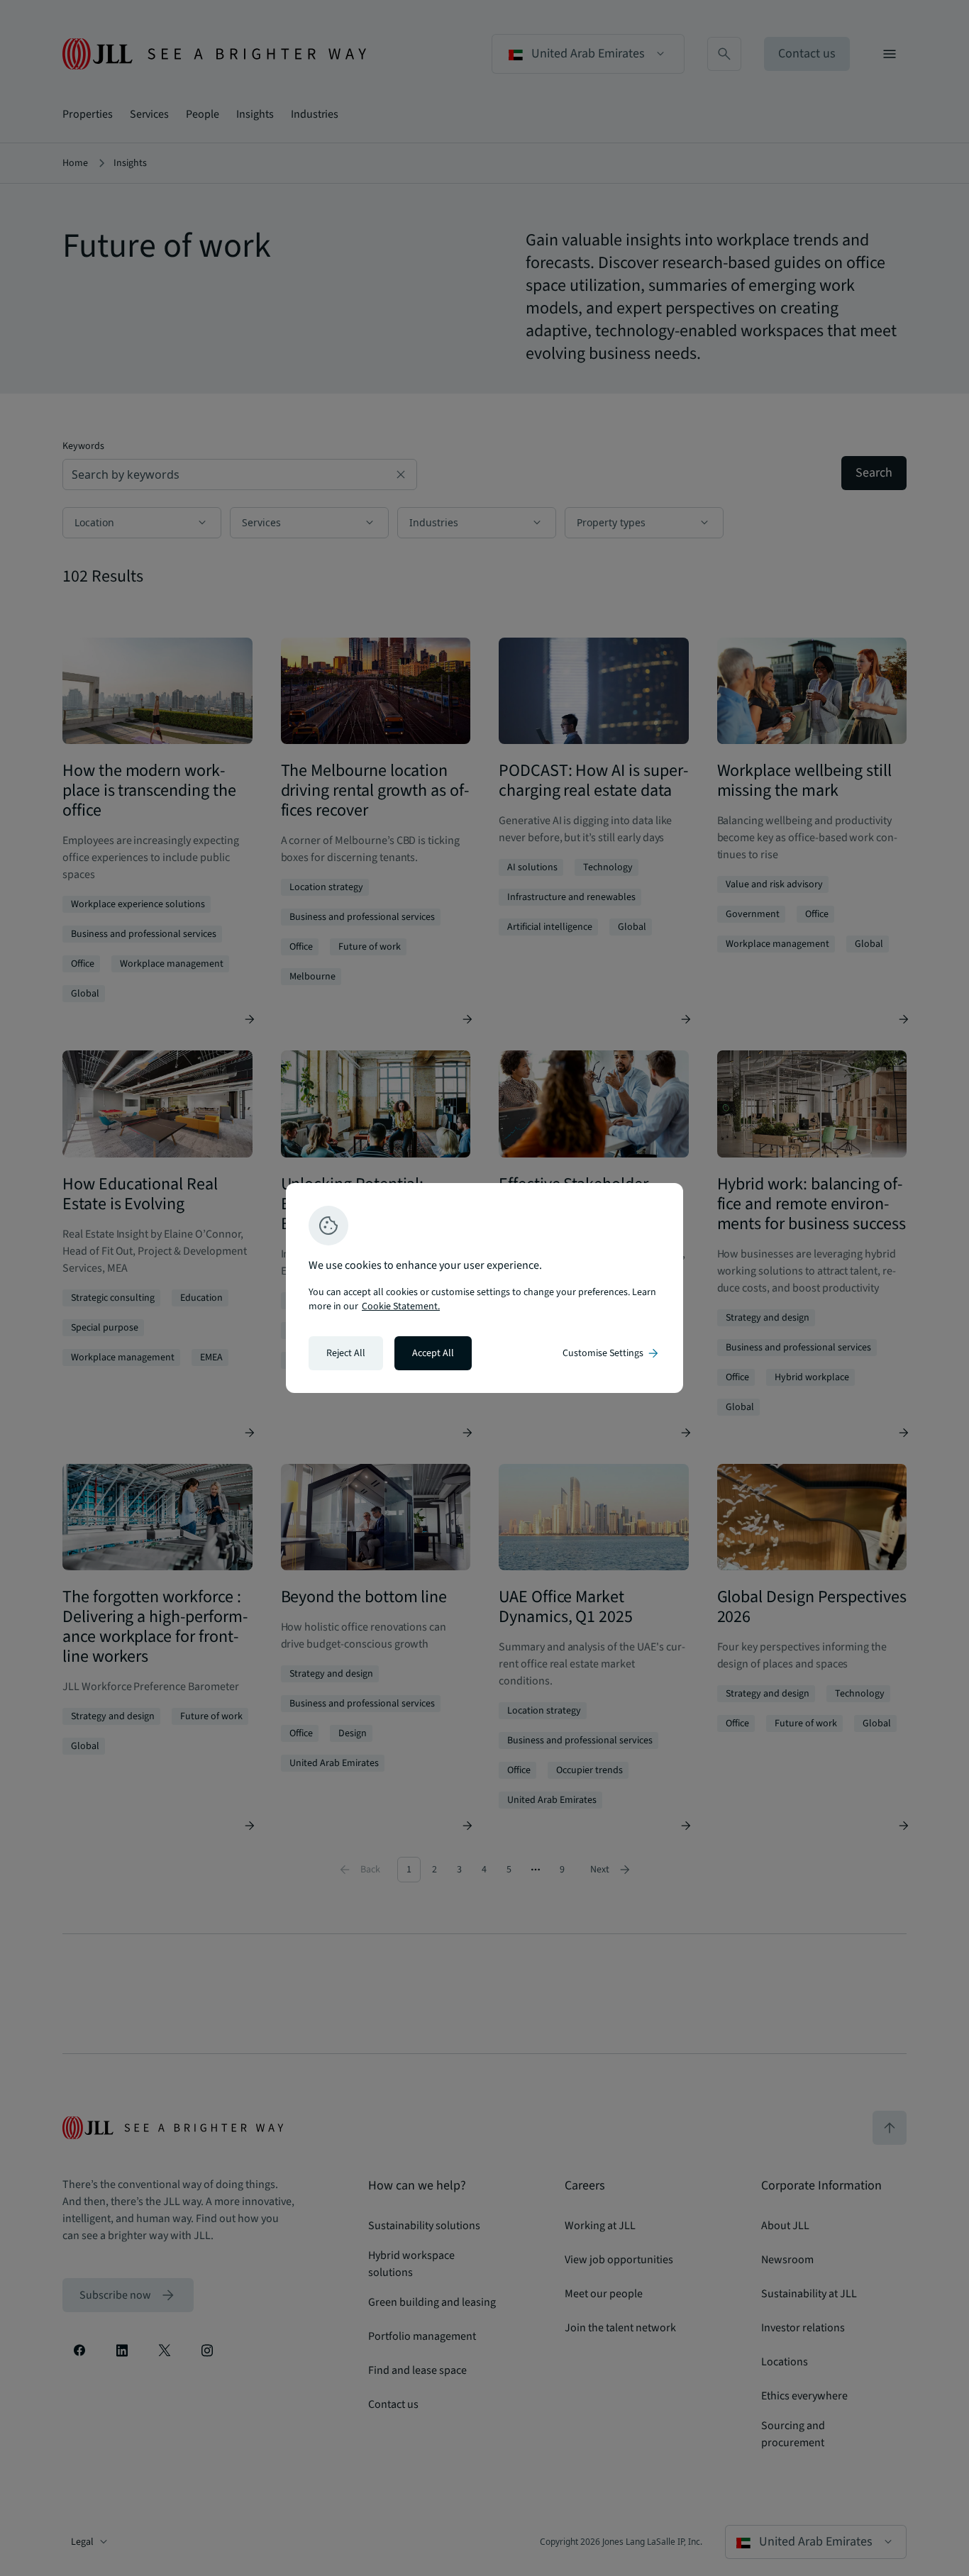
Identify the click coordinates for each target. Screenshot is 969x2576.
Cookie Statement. (401, 1306)
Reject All (346, 1353)
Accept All (433, 1353)
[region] (484, 1288)
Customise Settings (611, 1353)
